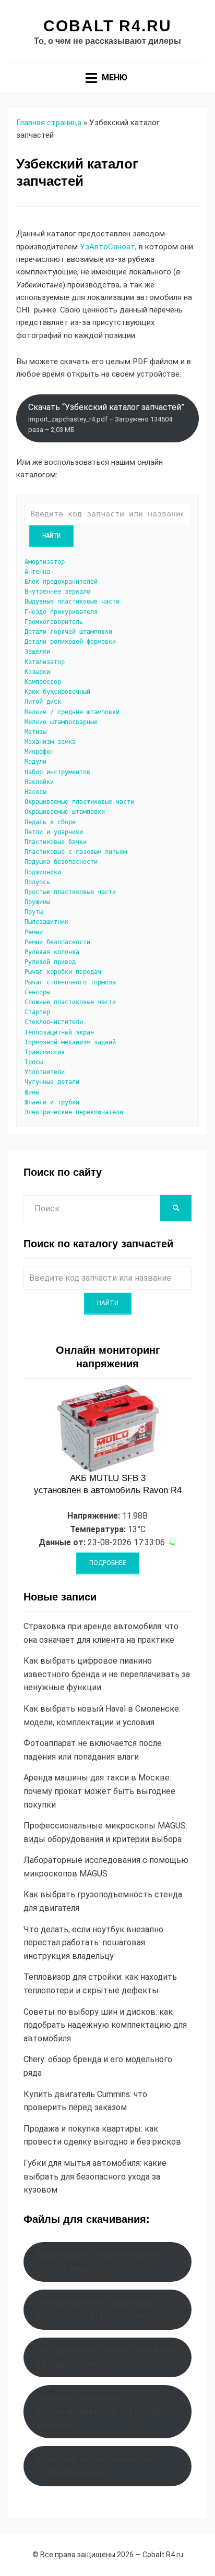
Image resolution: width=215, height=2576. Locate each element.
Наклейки (39, 782)
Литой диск (43, 702)
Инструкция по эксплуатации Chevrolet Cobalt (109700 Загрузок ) (104, 2310)
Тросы (34, 1062)
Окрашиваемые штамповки (65, 812)
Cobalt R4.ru (107, 26)
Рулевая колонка (52, 952)
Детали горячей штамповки (68, 632)
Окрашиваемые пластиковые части (79, 802)
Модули (35, 762)
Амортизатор (45, 562)
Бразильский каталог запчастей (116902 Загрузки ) (98, 2262)
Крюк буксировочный (57, 692)
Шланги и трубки (52, 1102)
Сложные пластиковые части (70, 1002)
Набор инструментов (57, 772)
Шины (32, 1092)
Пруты (34, 912)
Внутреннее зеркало (57, 592)
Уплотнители (45, 1072)
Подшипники (43, 872)
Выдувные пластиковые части (72, 601)
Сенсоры (37, 992)
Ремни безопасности (57, 942)
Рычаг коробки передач (63, 972)
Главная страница (49, 123)
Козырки (37, 672)
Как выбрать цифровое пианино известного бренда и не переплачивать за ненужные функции (107, 1674)
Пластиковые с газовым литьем (76, 852)
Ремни (34, 932)
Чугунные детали (52, 1082)
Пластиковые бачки (56, 842)
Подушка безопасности (61, 862)
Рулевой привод (50, 962)
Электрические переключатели (74, 1112)
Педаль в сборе (50, 822)
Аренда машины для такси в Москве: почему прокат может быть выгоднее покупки (99, 1791)
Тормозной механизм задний (70, 1042)
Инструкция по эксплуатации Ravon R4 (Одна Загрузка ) (106, 2357)
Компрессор (43, 682)
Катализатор (45, 662)
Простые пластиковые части (70, 892)
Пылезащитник (46, 922)
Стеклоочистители (54, 1022)
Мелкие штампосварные (61, 722)
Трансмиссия (45, 1052)
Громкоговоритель (54, 622)
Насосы (35, 792)
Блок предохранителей (61, 582)
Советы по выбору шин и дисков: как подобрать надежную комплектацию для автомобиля (105, 2025)
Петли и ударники (54, 832)
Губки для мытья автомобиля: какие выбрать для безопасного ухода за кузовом (95, 2176)
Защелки (37, 652)
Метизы (35, 732)
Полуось (37, 882)
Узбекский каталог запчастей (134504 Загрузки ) (94, 2466)
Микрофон (39, 752)
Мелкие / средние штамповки (72, 712)
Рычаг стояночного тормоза (70, 982)
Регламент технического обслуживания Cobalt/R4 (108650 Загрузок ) (100, 2412)
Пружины (37, 902)
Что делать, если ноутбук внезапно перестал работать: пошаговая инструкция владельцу (93, 1943)
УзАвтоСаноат (107, 247)
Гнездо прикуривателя (61, 612)
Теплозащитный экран (59, 1032)
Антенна (37, 572)
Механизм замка (50, 742)
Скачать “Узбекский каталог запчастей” (106, 418)
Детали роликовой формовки (70, 642)
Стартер (37, 1012)
